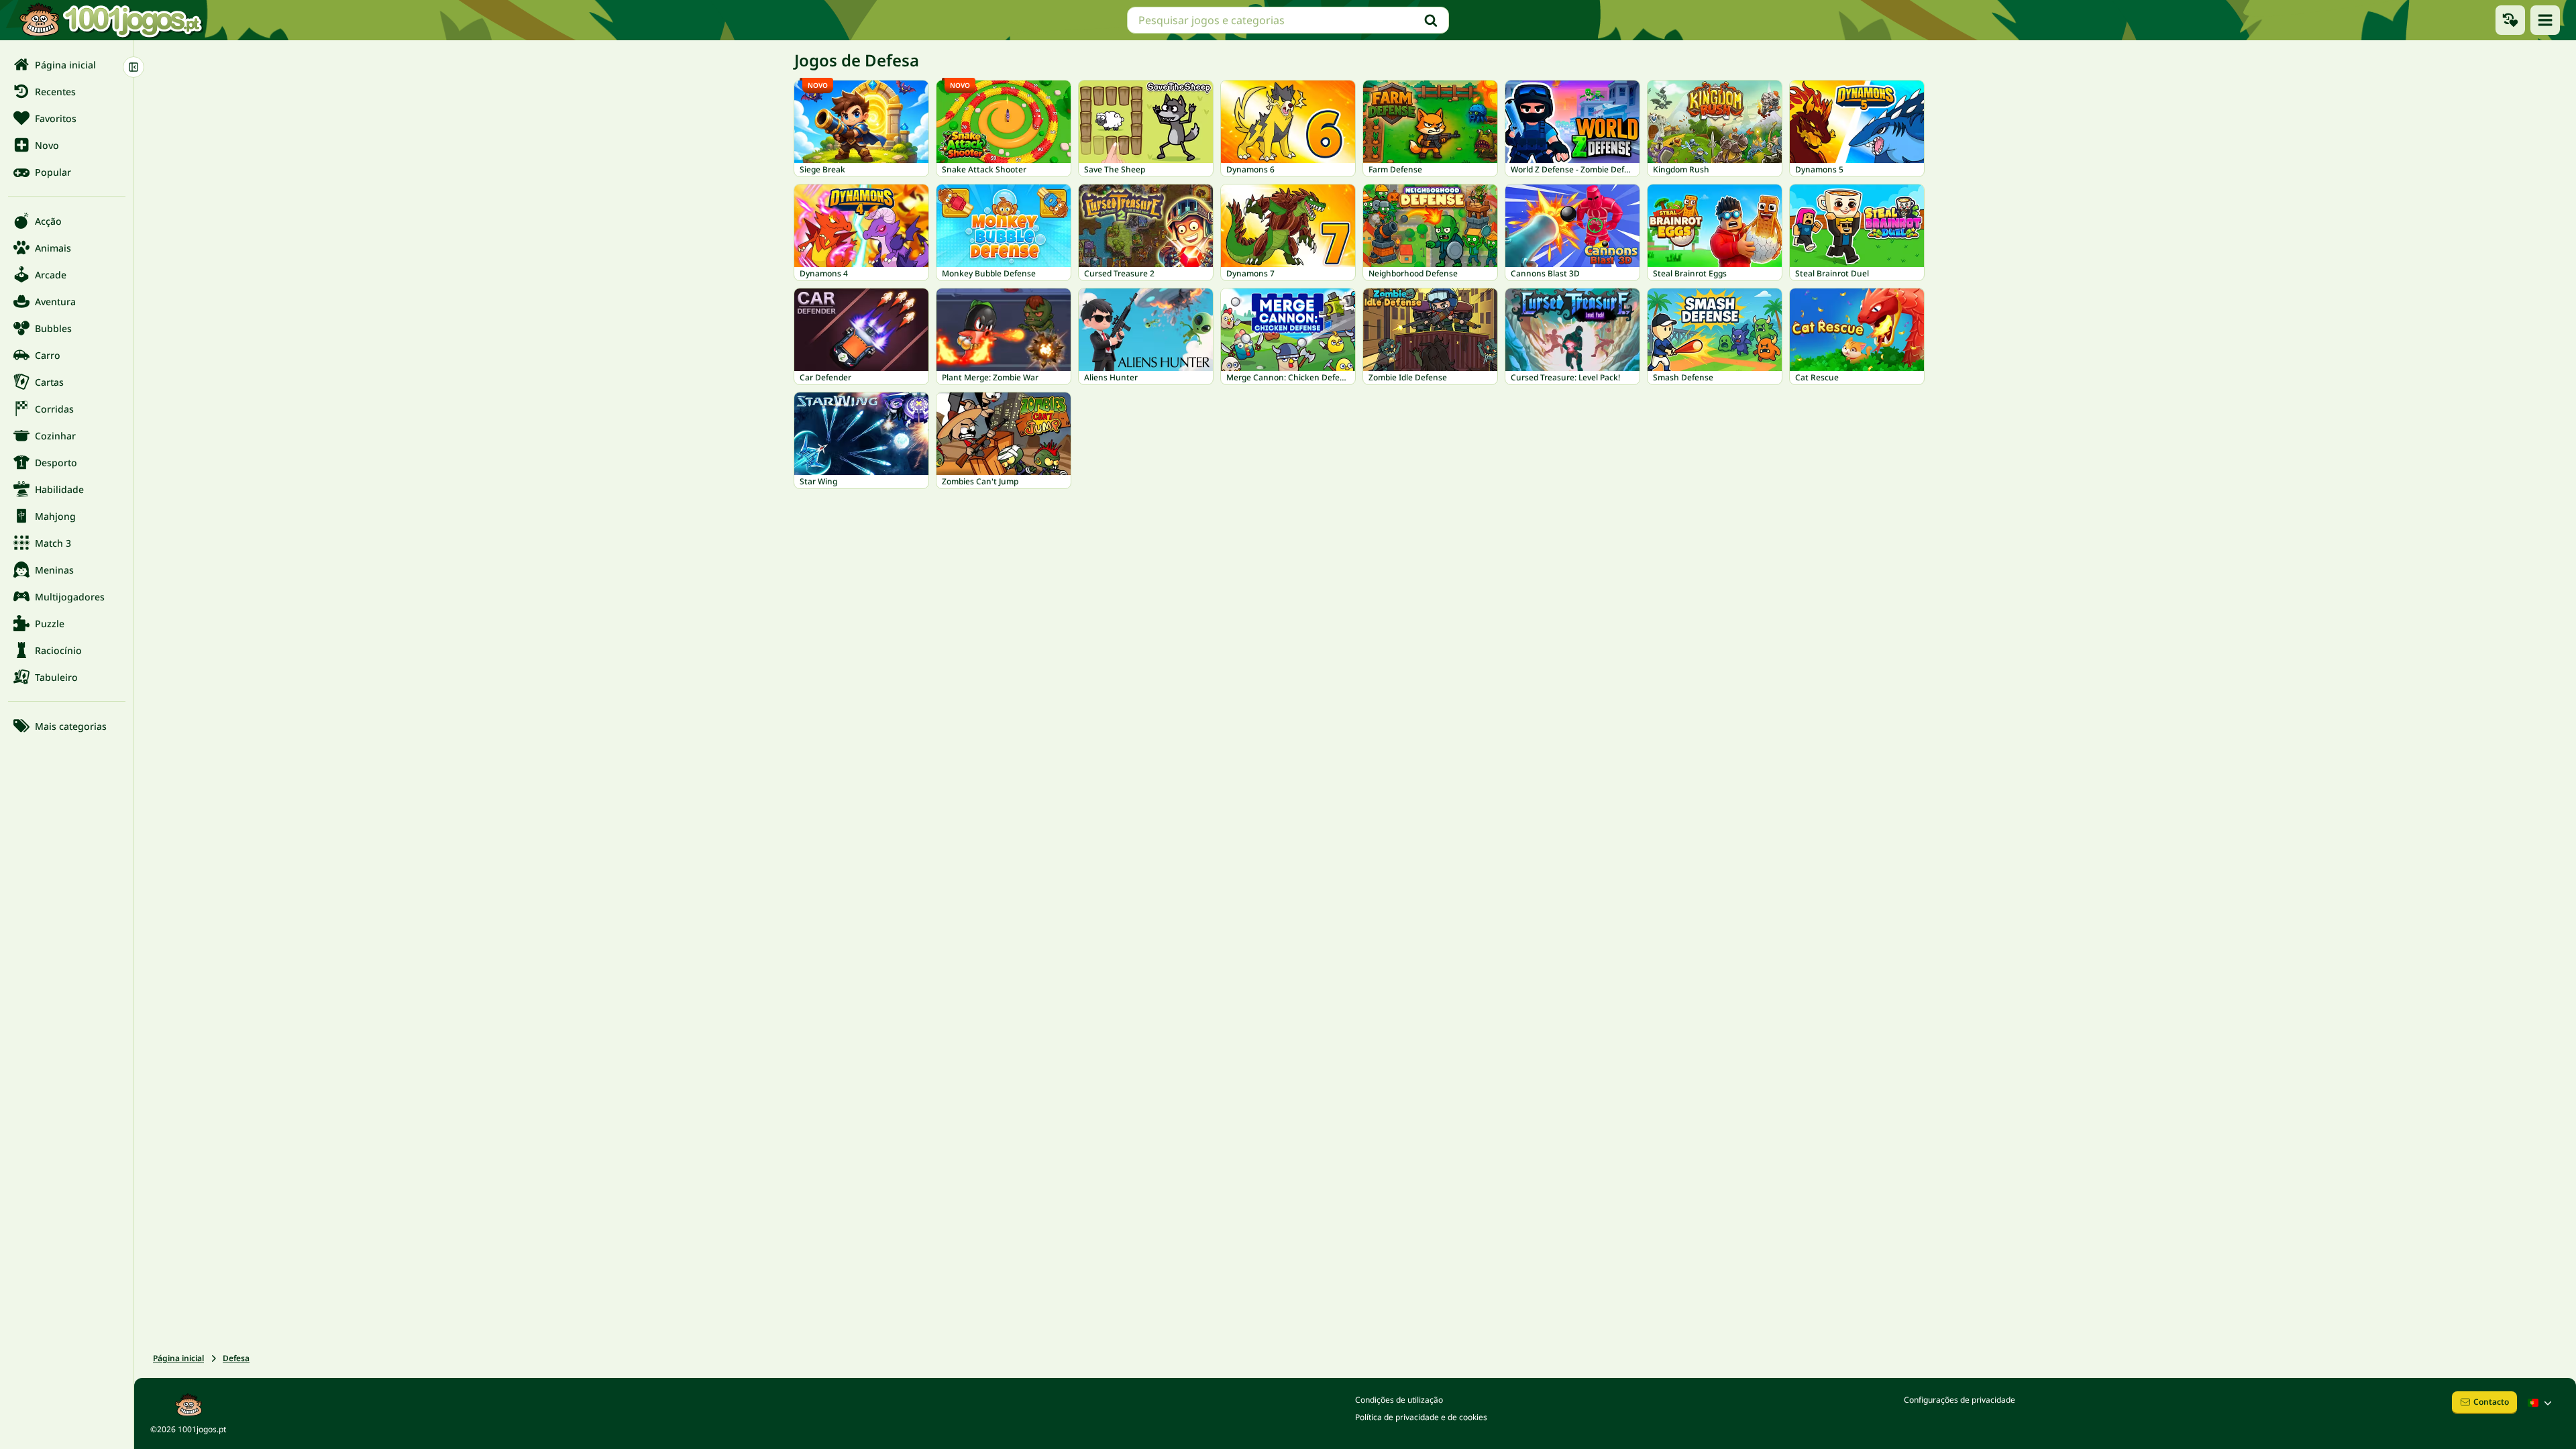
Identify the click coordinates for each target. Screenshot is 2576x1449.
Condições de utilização (1399, 1400)
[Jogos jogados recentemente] (2510, 20)
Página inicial (178, 1358)
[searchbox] (1288, 20)
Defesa (236, 1358)
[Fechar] (133, 67)
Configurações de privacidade (1960, 1400)
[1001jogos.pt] (111, 20)
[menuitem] (67, 64)
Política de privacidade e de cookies (1421, 1417)
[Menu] (2545, 20)
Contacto (2491, 1402)
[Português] (2541, 1403)
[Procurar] (1431, 20)
